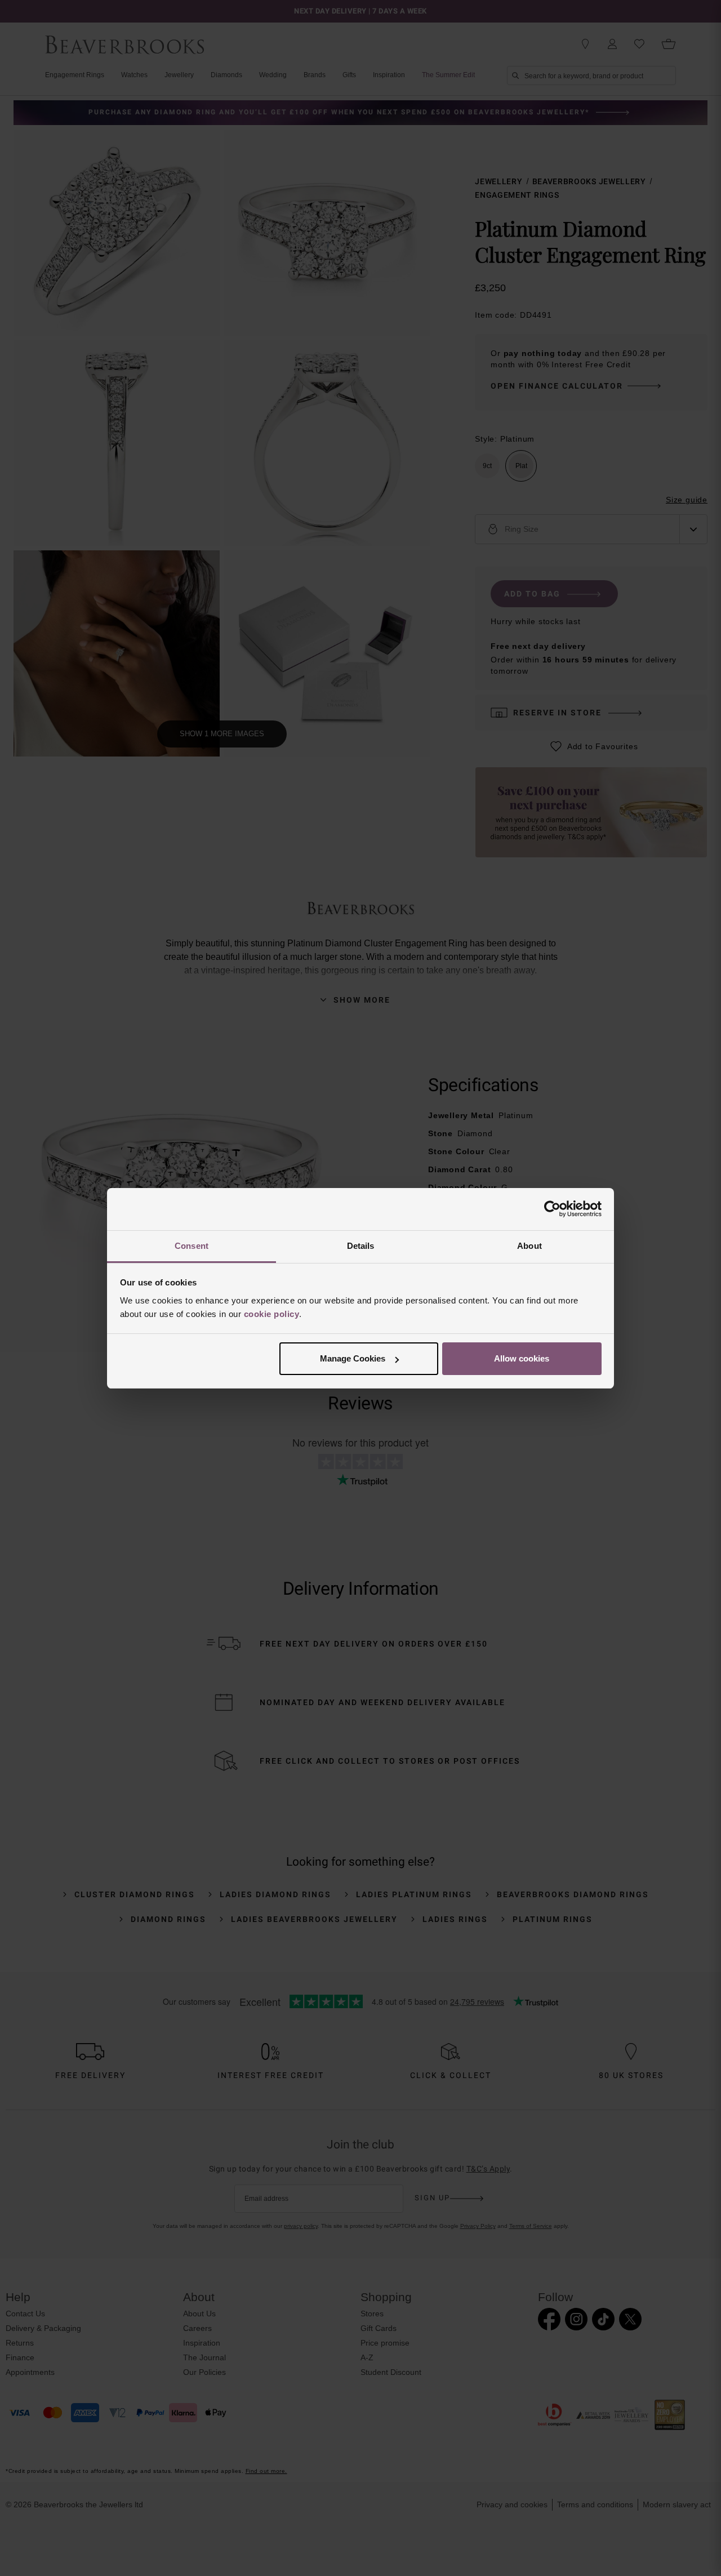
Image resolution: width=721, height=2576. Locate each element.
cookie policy (272, 1314)
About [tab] (529, 1246)
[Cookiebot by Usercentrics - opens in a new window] (552, 1209)
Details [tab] (361, 1246)
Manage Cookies (353, 1358)
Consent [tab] (192, 1246)
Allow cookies (522, 1358)
